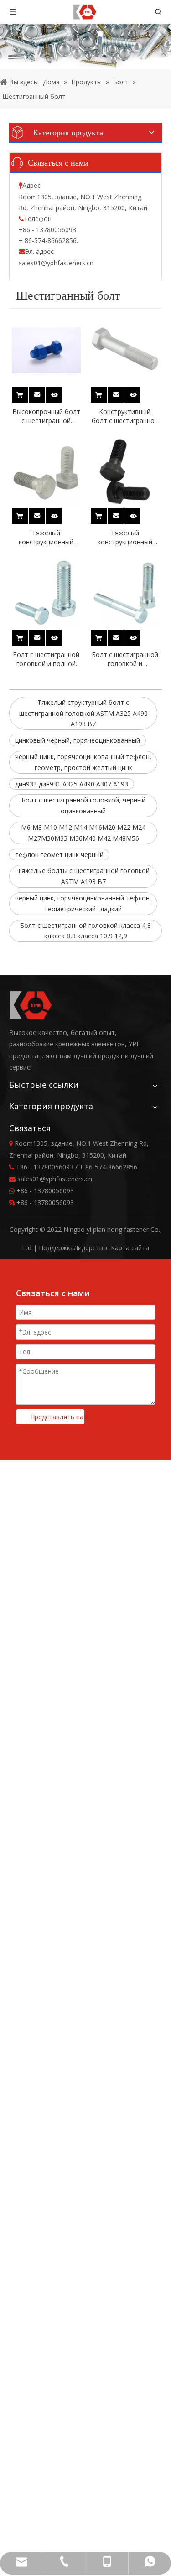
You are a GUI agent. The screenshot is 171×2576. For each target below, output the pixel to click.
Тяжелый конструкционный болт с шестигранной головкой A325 (125, 538)
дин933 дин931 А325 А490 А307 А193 (72, 784)
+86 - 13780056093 (45, 1191)
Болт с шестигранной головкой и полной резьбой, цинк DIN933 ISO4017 (46, 659)
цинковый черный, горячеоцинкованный (78, 740)
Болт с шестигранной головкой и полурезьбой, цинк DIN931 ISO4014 (125, 659)
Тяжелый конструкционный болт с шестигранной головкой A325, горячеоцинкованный (46, 538)
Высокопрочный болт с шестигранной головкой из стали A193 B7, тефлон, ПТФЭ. (46, 416)
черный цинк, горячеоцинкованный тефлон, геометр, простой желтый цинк (83, 762)
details (60, 392)
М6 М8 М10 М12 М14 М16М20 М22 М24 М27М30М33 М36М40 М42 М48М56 (83, 833)
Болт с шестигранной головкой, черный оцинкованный (83, 805)
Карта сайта (130, 1248)
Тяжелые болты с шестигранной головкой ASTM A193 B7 (83, 876)
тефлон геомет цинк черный (59, 855)
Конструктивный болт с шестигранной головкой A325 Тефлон (125, 416)
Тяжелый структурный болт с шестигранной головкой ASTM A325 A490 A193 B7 (83, 713)
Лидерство (91, 1248)
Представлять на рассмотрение (57, 1417)
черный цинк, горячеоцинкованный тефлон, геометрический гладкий (83, 903)
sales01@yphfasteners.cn (56, 263)
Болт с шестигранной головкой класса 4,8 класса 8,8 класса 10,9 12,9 (85, 931)
